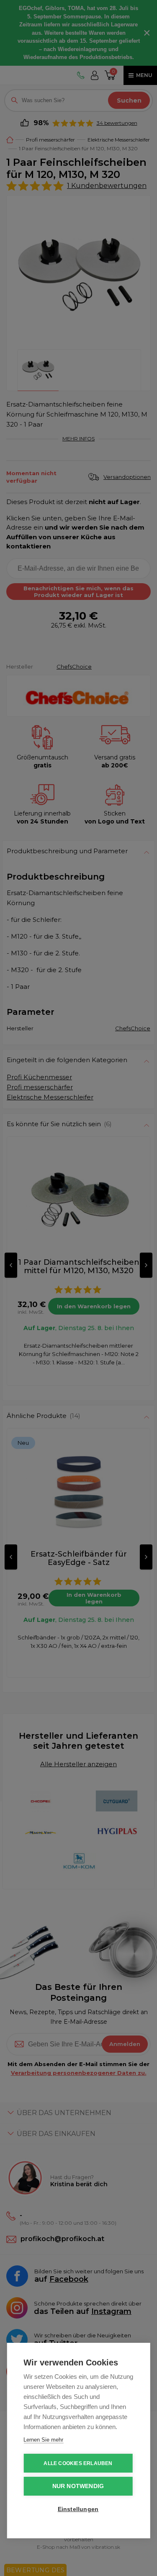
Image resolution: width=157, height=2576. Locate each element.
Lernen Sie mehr (43, 2440)
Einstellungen (78, 2509)
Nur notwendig (78, 2486)
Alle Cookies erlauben (78, 2463)
